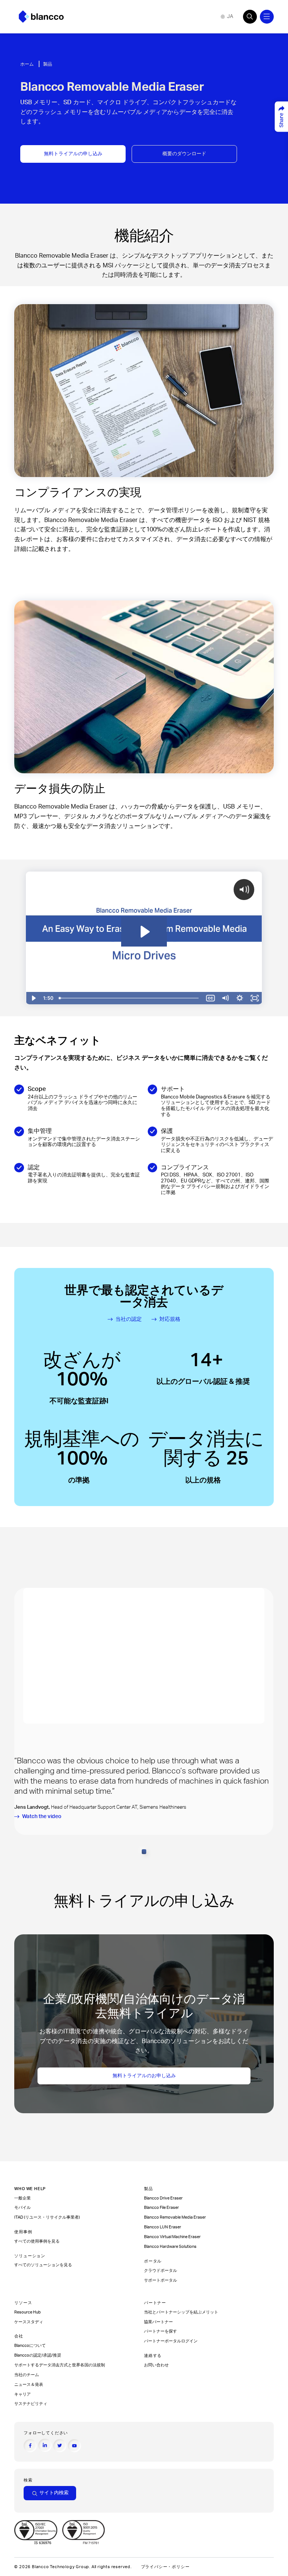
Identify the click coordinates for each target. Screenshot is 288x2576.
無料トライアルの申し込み (73, 154)
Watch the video (42, 1816)
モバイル (23, 2208)
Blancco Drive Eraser (163, 2198)
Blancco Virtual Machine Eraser (172, 2237)
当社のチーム (27, 2375)
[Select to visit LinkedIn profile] (45, 2445)
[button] (144, 1852)
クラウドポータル (161, 2271)
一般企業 (22, 2198)
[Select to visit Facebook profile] (30, 2446)
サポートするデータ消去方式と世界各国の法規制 (60, 2365)
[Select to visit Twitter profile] (60, 2446)
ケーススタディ (29, 2322)
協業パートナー (159, 2322)
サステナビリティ (31, 2404)
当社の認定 (129, 1319)
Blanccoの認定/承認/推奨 (38, 2355)
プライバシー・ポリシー (165, 2567)
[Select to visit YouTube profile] (74, 2446)
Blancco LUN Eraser (163, 2227)
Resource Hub (28, 2312)
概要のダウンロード (184, 154)
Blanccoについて (30, 2346)
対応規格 (170, 1319)
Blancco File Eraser (161, 2208)
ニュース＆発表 (29, 2385)
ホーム (27, 64)
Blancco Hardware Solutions (170, 2247)
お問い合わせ (156, 2365)
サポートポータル (160, 2280)
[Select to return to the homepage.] (41, 17)
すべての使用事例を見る (37, 2241)
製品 (48, 64)
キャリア (22, 2394)
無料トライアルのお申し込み (144, 2076)
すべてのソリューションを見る (43, 2265)
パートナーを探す (161, 2331)
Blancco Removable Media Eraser (175, 2217)
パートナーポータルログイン (171, 2341)
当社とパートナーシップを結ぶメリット (181, 2312)
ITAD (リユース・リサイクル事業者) (47, 2217)
